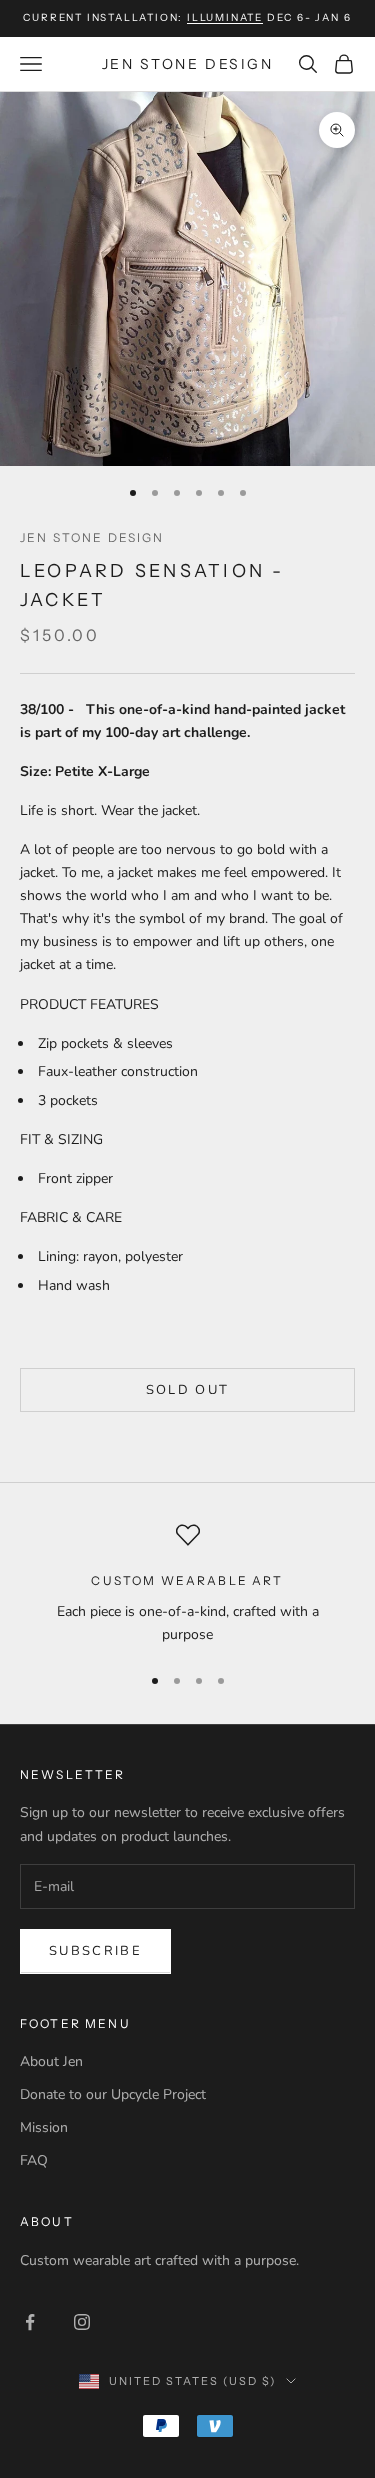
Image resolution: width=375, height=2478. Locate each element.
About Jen (51, 2061)
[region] (187, 1584)
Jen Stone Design (92, 537)
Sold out (188, 1390)
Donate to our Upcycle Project (113, 2094)
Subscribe (95, 1951)
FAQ (34, 2160)
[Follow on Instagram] (82, 2322)
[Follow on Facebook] (30, 2322)
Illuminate (225, 17)
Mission (44, 2127)
